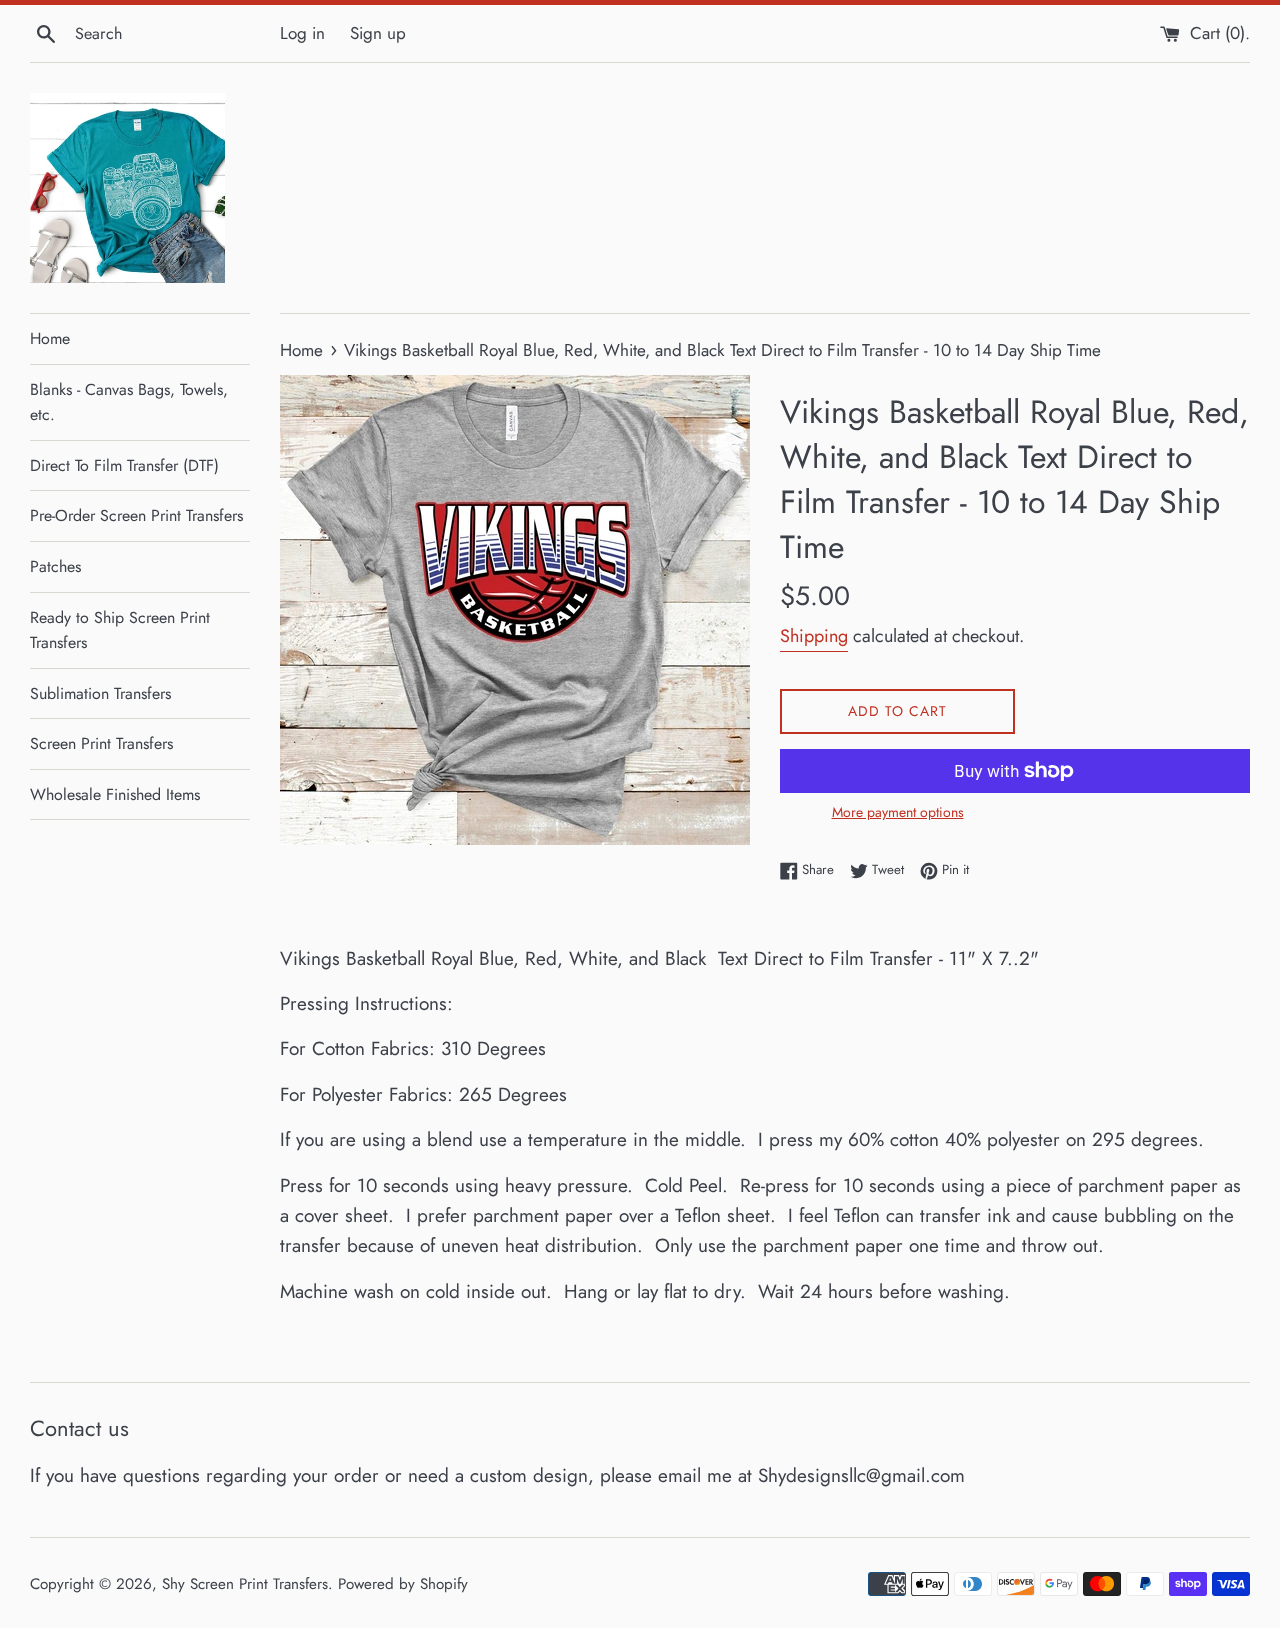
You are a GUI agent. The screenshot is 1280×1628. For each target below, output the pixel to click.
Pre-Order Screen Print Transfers (136, 515)
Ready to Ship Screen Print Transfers (120, 630)
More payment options (898, 812)
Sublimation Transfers (100, 693)
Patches (55, 566)
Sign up (378, 33)
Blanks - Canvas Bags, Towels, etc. (129, 402)
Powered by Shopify (403, 1584)
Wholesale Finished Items (115, 794)
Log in (302, 33)
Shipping (814, 636)
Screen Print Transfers (101, 743)
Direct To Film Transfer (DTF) (124, 465)
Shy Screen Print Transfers (245, 1584)
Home (50, 338)
